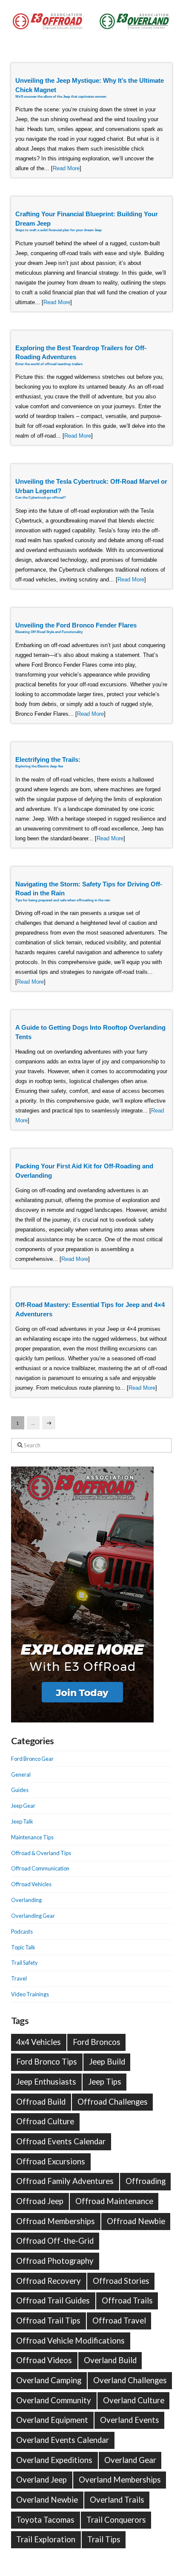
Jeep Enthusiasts (46, 2082)
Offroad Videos (44, 2360)
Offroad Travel (119, 2320)
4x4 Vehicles (39, 2042)
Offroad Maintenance (114, 2201)
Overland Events (130, 2420)
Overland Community (54, 2400)
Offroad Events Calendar (61, 2141)
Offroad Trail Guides (53, 2300)
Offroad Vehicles (31, 1884)
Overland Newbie (47, 2500)
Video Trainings (30, 1994)
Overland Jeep (41, 2480)
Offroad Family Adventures (65, 2181)
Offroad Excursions (51, 2161)
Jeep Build (107, 2062)
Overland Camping (49, 2380)
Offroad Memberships (56, 2221)
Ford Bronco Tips (47, 2062)
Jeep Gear (23, 1806)
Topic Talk (23, 1947)
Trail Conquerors (116, 2520)
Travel (19, 1978)
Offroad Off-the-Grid (55, 2241)
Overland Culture (134, 2400)
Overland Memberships (120, 2480)
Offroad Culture (45, 2121)
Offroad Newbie (136, 2221)
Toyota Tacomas (45, 2520)
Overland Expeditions (54, 2460)
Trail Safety (24, 1963)
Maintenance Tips (32, 1837)
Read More (66, 168)
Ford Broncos (97, 2042)
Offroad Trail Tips (48, 2320)
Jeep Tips (105, 2082)
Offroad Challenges (113, 2102)
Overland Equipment (52, 2420)
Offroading (146, 2181)
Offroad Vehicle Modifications (70, 2341)
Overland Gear (130, 2460)
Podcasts (22, 1931)
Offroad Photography (55, 2261)
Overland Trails (117, 2500)
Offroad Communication (40, 1868)
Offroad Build (41, 2102)
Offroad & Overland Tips (41, 1853)
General (21, 1774)
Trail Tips (104, 2539)
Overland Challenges (130, 2380)
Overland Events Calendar (63, 2440)
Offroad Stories (121, 2281)
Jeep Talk (22, 1821)
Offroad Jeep (40, 2201)
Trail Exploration (46, 2539)
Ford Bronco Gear (32, 1759)
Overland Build (110, 2360)
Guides (20, 1790)
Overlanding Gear (33, 1916)
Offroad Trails (127, 2300)
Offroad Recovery (49, 2281)
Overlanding (26, 1900)
